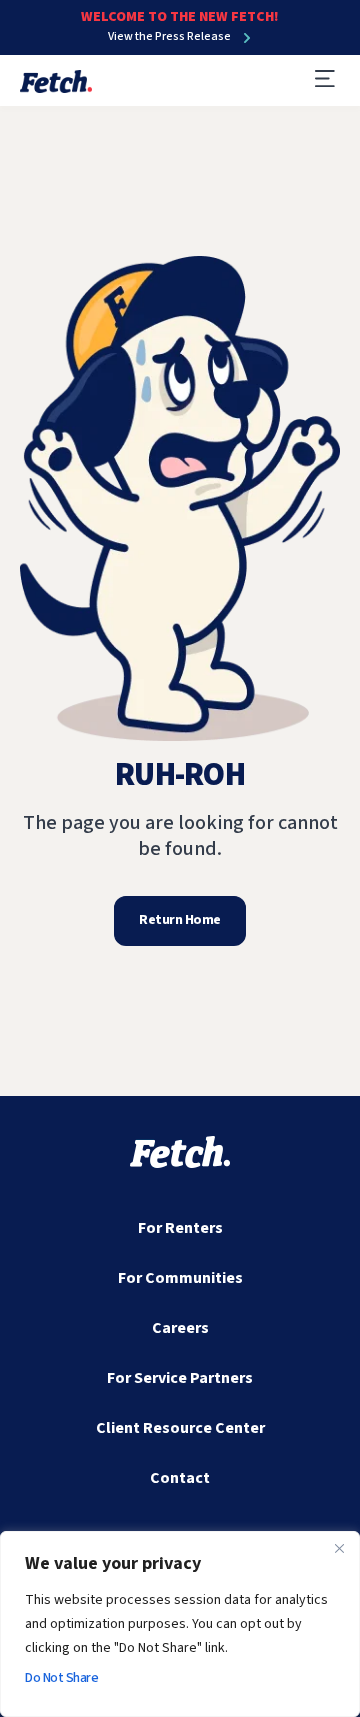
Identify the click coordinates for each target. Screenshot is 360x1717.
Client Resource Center (180, 1428)
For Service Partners (180, 1378)
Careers (180, 1328)
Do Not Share (61, 1678)
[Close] (339, 1548)
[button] (325, 80)
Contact (180, 1478)
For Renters (180, 1228)
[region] (180, 1624)
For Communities (180, 1278)
